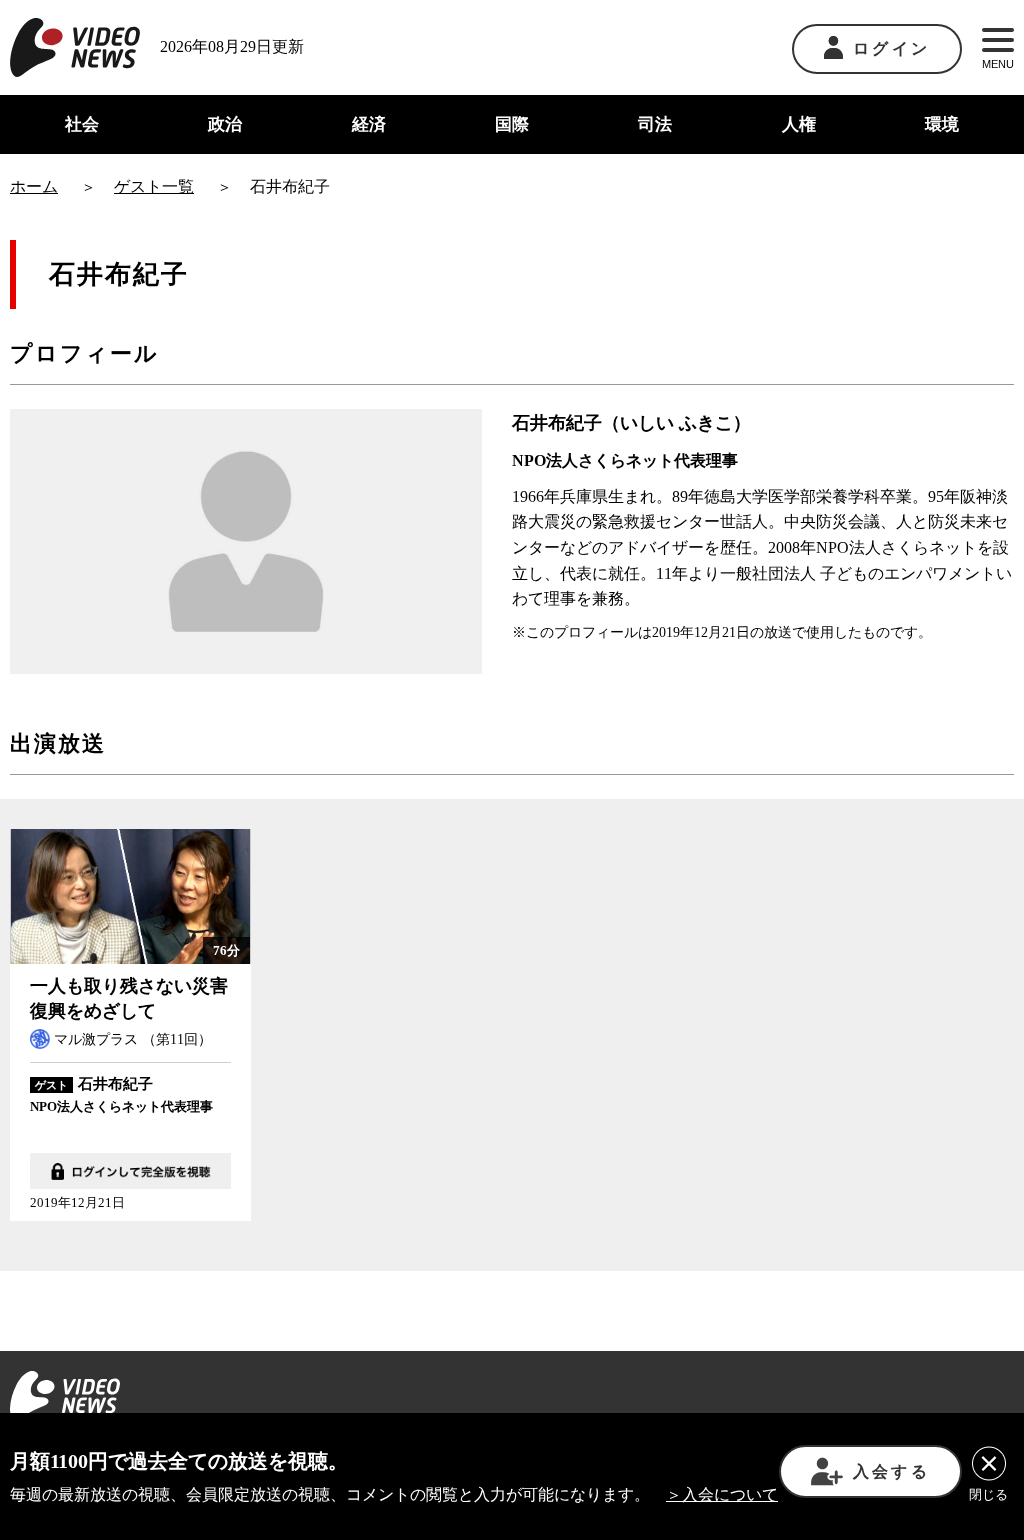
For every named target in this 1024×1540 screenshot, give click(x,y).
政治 (225, 124)
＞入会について (722, 1494)
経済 (369, 124)
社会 (82, 124)
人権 (799, 124)
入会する (891, 1471)
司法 (655, 124)
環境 (942, 124)
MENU (998, 64)
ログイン (891, 48)
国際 (512, 124)
